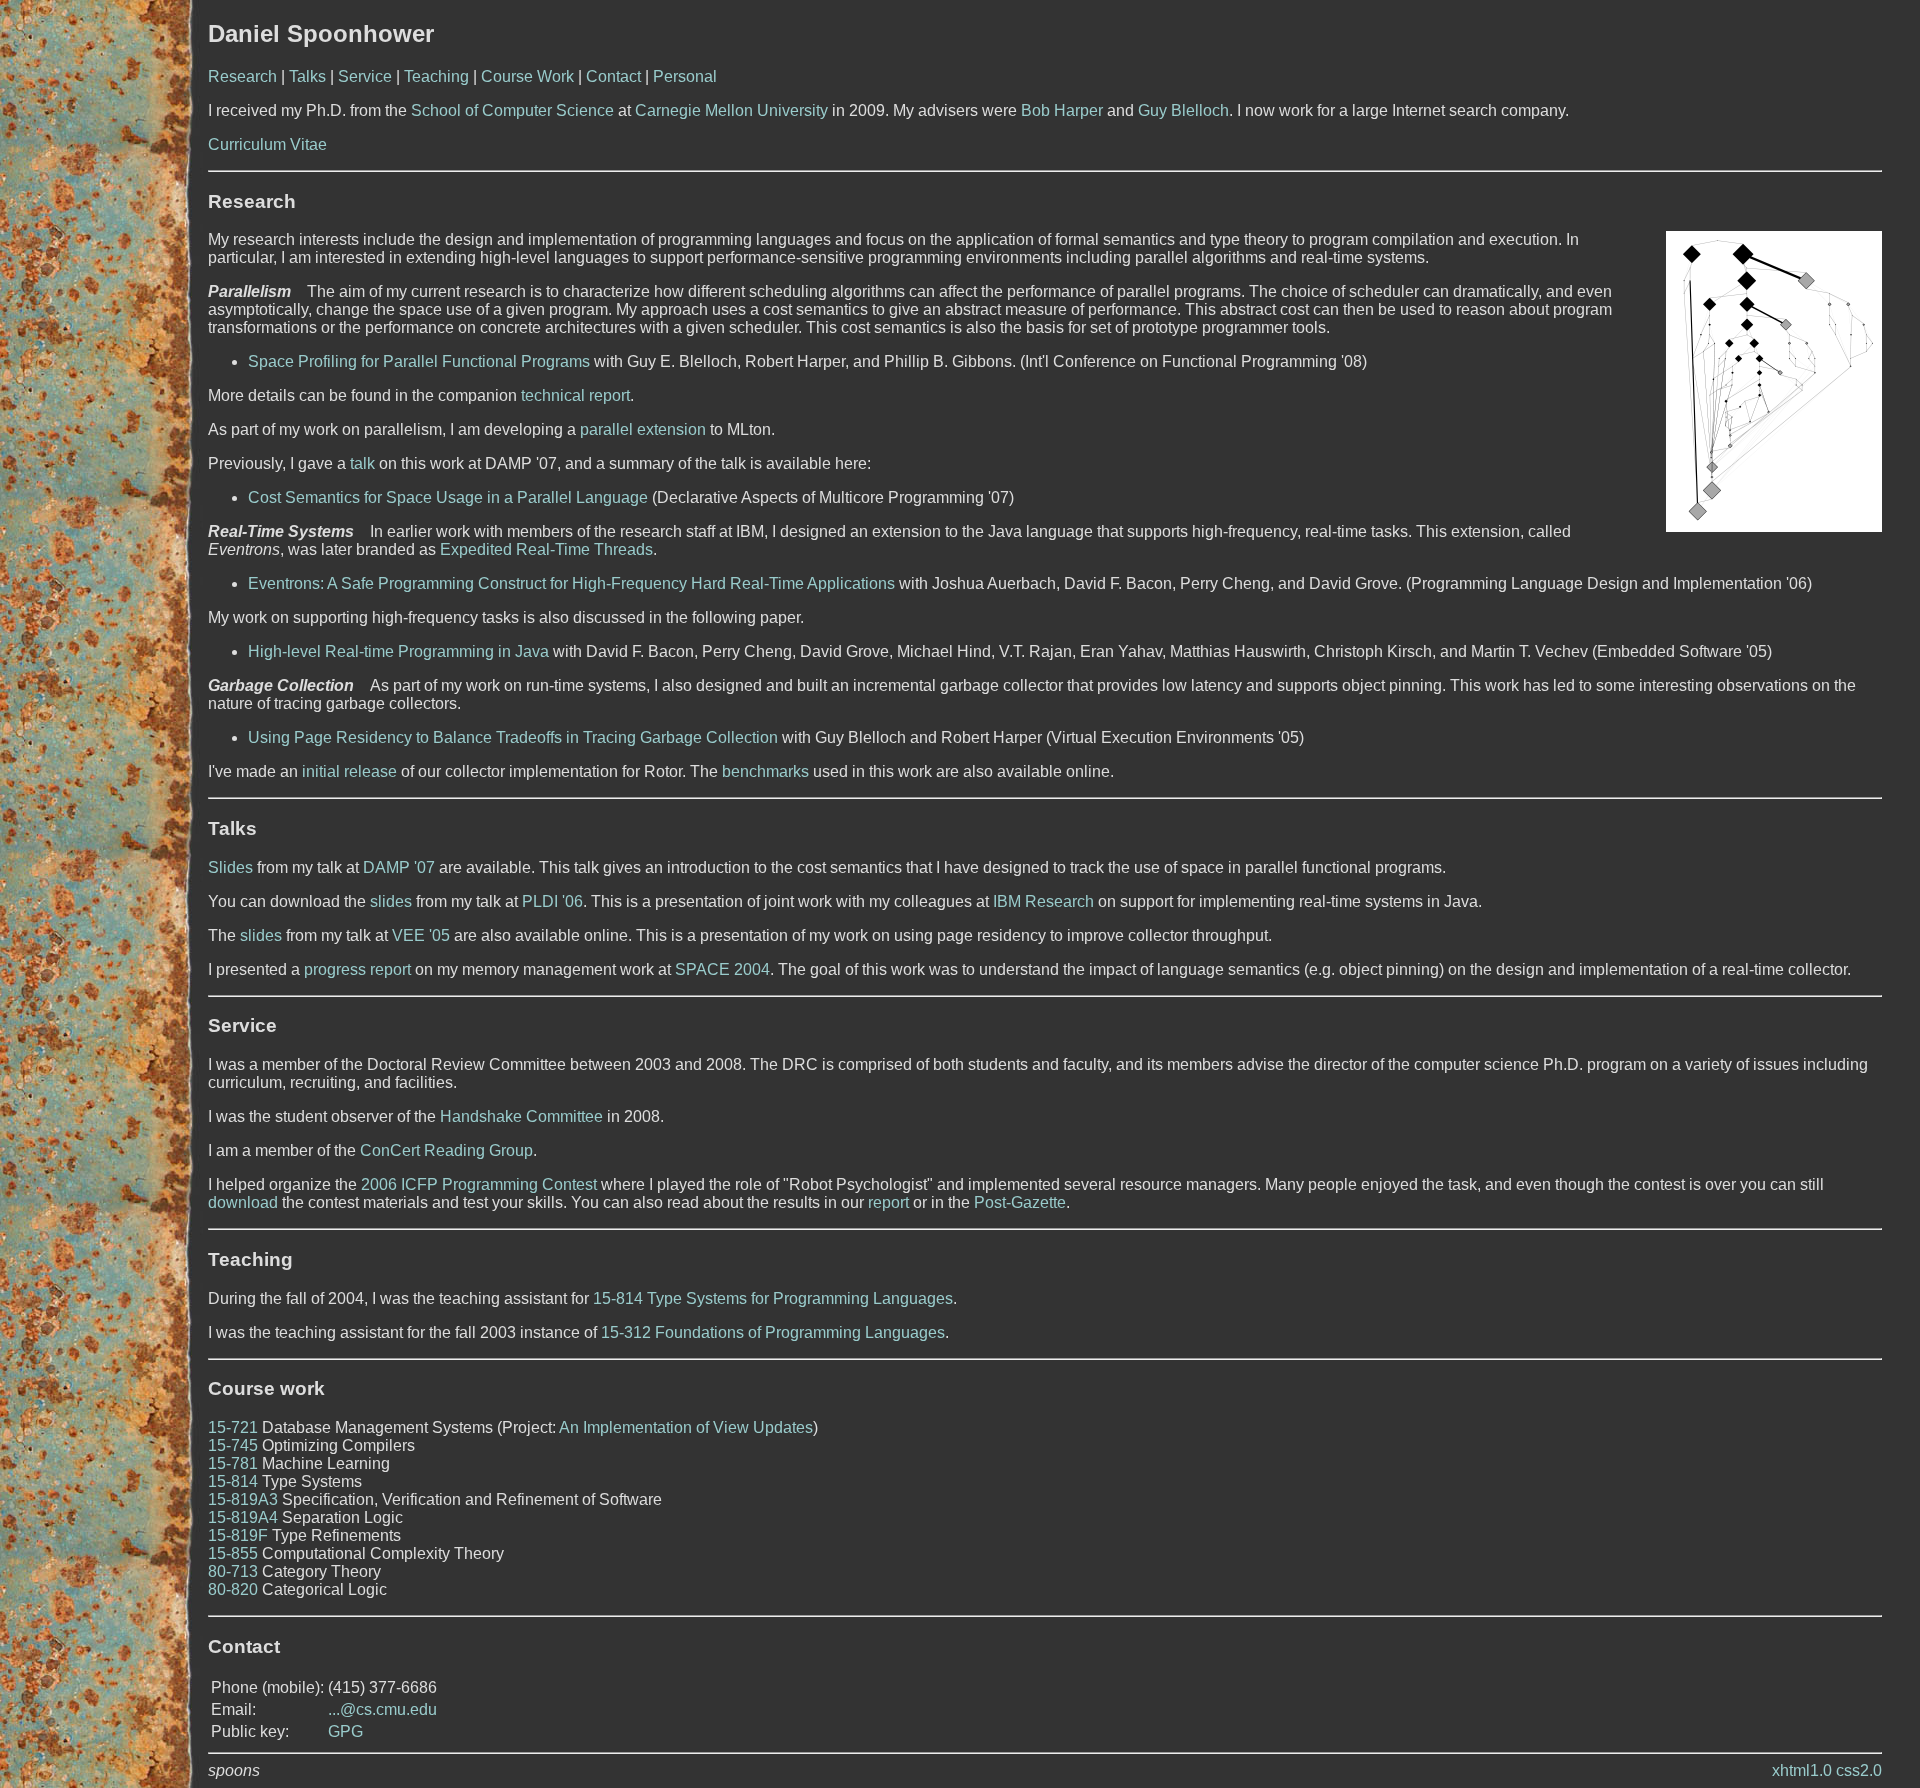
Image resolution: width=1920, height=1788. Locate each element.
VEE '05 (421, 935)
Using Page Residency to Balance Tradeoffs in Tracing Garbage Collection (513, 737)
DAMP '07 (399, 867)
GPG (345, 1731)
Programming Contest (519, 1184)
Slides (230, 867)
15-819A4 (243, 1517)
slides (391, 901)
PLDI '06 (552, 901)
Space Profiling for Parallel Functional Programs (419, 361)
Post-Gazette (1020, 1202)
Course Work (527, 76)
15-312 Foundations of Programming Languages (773, 1332)
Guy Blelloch (1183, 110)
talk (362, 463)
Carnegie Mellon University (731, 110)
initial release (349, 771)
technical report (575, 395)
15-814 (233, 1481)
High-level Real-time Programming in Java (398, 651)
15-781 (233, 1463)
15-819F (238, 1535)
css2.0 (1859, 1770)
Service (365, 76)
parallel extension (643, 429)
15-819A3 (243, 1499)
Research (242, 76)
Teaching (436, 76)
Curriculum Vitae (267, 144)
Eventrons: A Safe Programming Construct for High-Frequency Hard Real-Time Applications (571, 583)
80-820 (233, 1589)
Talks (307, 76)
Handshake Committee (521, 1116)
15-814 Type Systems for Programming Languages (773, 1298)
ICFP (419, 1184)
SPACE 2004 (722, 969)
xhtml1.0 (1802, 1770)
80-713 (233, 1571)
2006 (379, 1184)
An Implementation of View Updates (686, 1427)
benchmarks (765, 771)
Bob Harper (1062, 110)
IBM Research (1043, 901)
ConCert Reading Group (446, 1150)
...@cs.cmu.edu (382, 1709)
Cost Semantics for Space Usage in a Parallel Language (448, 497)
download (243, 1202)
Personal (685, 76)
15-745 (233, 1445)
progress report (357, 969)
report (888, 1202)
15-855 (233, 1553)
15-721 (233, 1427)
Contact (613, 76)
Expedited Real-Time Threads (546, 549)
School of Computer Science (512, 110)
